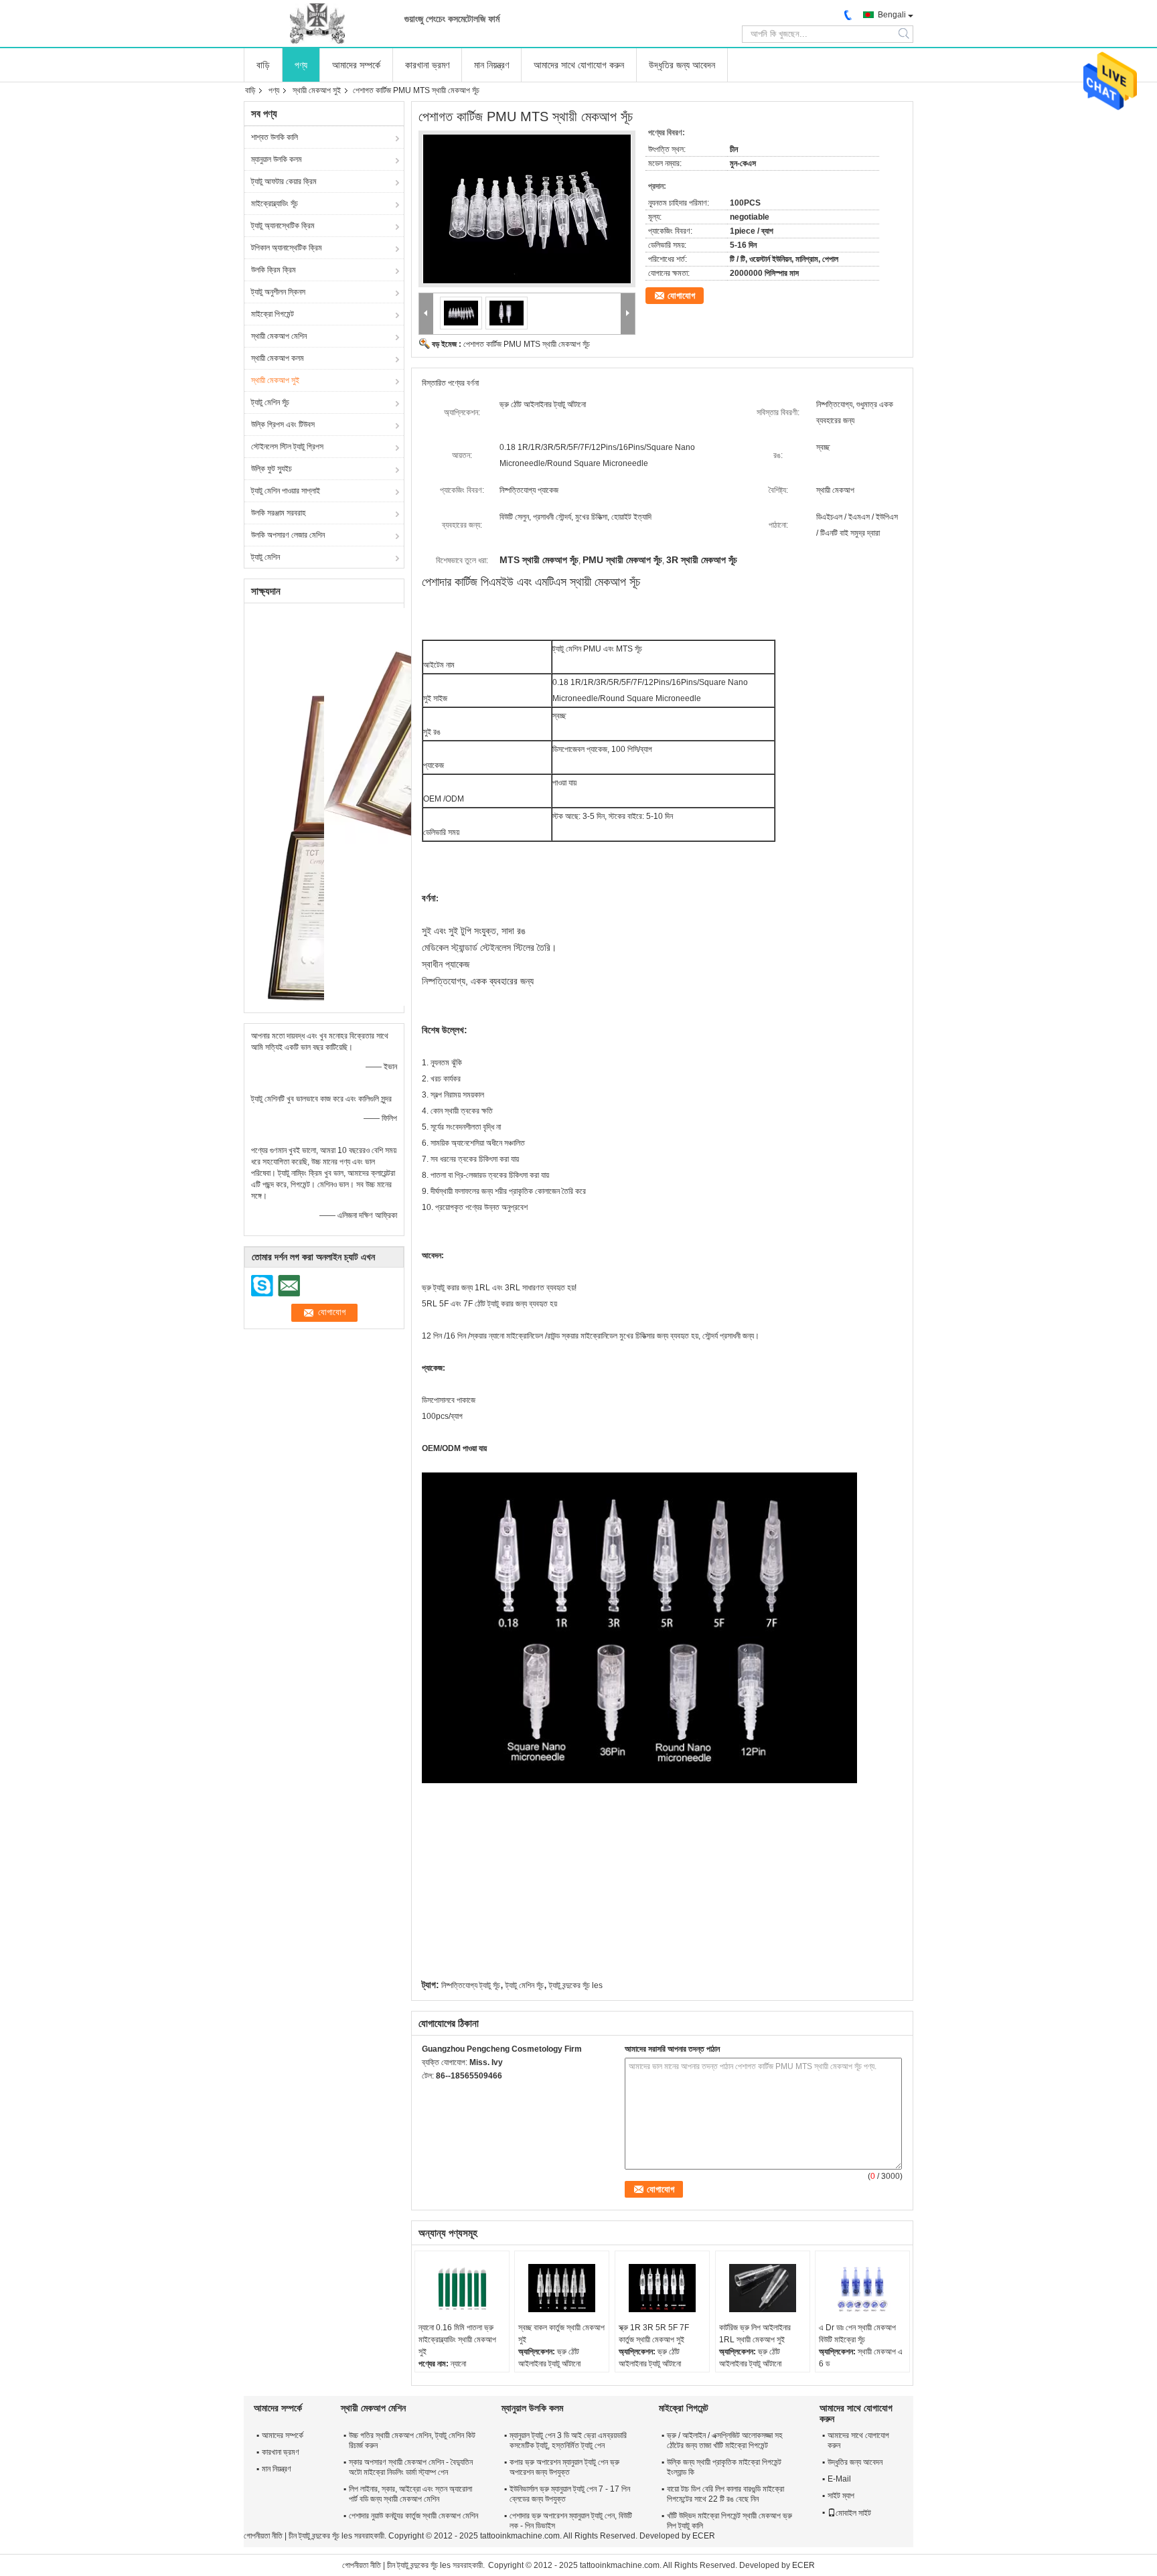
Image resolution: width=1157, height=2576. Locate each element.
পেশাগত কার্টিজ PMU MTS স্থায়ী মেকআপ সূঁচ (527, 344)
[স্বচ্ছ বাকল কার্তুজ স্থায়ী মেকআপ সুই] (562, 2288)
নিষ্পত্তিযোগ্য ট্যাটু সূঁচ (471, 1985)
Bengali (892, 15)
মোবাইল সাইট (853, 2513)
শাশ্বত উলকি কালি (275, 137)
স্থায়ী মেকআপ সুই (317, 90)
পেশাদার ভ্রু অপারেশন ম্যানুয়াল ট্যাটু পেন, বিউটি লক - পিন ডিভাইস (571, 2521)
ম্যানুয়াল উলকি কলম (277, 159)
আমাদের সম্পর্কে (356, 65)
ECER (704, 2536)
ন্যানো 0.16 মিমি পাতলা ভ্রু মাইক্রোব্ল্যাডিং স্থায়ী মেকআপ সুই (457, 2340)
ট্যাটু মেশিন (265, 557)
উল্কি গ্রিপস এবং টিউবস (283, 425)
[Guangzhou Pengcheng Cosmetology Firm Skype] (429, 2093)
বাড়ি (263, 65)
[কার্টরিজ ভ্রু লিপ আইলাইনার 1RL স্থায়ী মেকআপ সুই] (763, 2288)
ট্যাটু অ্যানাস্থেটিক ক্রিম (283, 226)
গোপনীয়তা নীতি (263, 2536)
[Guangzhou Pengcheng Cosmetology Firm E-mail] (447, 2093)
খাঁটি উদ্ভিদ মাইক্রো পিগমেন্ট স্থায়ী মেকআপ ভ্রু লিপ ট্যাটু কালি (729, 2521)
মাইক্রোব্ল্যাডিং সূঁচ (275, 204)
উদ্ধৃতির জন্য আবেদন (682, 65)
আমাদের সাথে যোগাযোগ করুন (579, 65)
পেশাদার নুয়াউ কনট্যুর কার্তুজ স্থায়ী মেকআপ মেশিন (413, 2516)
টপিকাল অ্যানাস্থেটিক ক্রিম (287, 248)
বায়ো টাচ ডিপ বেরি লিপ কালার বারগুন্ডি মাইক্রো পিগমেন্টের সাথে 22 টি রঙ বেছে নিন (725, 2494)
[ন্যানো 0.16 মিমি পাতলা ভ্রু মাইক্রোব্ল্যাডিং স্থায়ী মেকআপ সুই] (462, 2288)
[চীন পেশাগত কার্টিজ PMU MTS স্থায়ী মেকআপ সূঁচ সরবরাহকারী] (527, 209)
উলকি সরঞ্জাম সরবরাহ (279, 513)
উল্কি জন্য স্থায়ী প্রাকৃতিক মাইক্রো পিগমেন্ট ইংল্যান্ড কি (724, 2467)
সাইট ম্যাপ (841, 2496)
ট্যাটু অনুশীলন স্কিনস (278, 292)
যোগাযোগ (681, 296)
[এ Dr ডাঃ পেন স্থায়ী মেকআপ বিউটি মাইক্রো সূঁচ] (862, 2288)
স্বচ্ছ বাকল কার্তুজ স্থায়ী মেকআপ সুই (561, 2334)
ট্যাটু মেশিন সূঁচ (270, 402)
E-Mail (839, 2479)
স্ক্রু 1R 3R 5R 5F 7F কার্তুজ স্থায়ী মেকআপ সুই (654, 2334)
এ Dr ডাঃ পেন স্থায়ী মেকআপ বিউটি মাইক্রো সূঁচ (857, 2334)
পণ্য (301, 65)
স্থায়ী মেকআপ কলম (278, 358)
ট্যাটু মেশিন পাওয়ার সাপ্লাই (286, 491)
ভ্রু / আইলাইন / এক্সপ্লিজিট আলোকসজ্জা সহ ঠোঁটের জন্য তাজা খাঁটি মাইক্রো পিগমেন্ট (725, 2440)
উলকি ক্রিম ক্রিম (274, 270)
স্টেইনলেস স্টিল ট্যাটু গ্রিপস (287, 447)
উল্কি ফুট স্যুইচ (272, 469)
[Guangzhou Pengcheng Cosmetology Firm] (317, 23)
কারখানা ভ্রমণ (427, 65)
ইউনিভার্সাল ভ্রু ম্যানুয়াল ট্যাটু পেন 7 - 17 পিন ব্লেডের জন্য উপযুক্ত (570, 2494)
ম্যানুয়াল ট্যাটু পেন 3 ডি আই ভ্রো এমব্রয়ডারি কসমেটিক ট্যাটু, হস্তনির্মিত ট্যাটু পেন (568, 2440)
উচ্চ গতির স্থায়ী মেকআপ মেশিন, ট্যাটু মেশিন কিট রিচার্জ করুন (412, 2440)
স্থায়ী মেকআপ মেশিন (279, 336)
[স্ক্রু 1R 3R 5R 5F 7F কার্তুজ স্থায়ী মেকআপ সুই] (662, 2288)
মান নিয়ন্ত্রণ (491, 65)
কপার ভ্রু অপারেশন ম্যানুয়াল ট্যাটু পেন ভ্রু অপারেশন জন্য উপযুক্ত (564, 2467)
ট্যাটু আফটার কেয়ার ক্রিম (284, 181)
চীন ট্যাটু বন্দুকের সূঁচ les (320, 2536)
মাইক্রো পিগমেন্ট (273, 314)
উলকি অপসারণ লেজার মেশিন (288, 535)
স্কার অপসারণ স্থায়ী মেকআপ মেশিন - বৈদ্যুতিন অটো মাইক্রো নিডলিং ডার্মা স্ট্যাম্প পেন (411, 2467)
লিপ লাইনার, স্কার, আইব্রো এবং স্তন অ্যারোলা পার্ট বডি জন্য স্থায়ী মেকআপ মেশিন (410, 2494)
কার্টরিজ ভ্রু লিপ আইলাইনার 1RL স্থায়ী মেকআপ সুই (755, 2334)
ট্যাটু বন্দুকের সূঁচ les (576, 1985)
